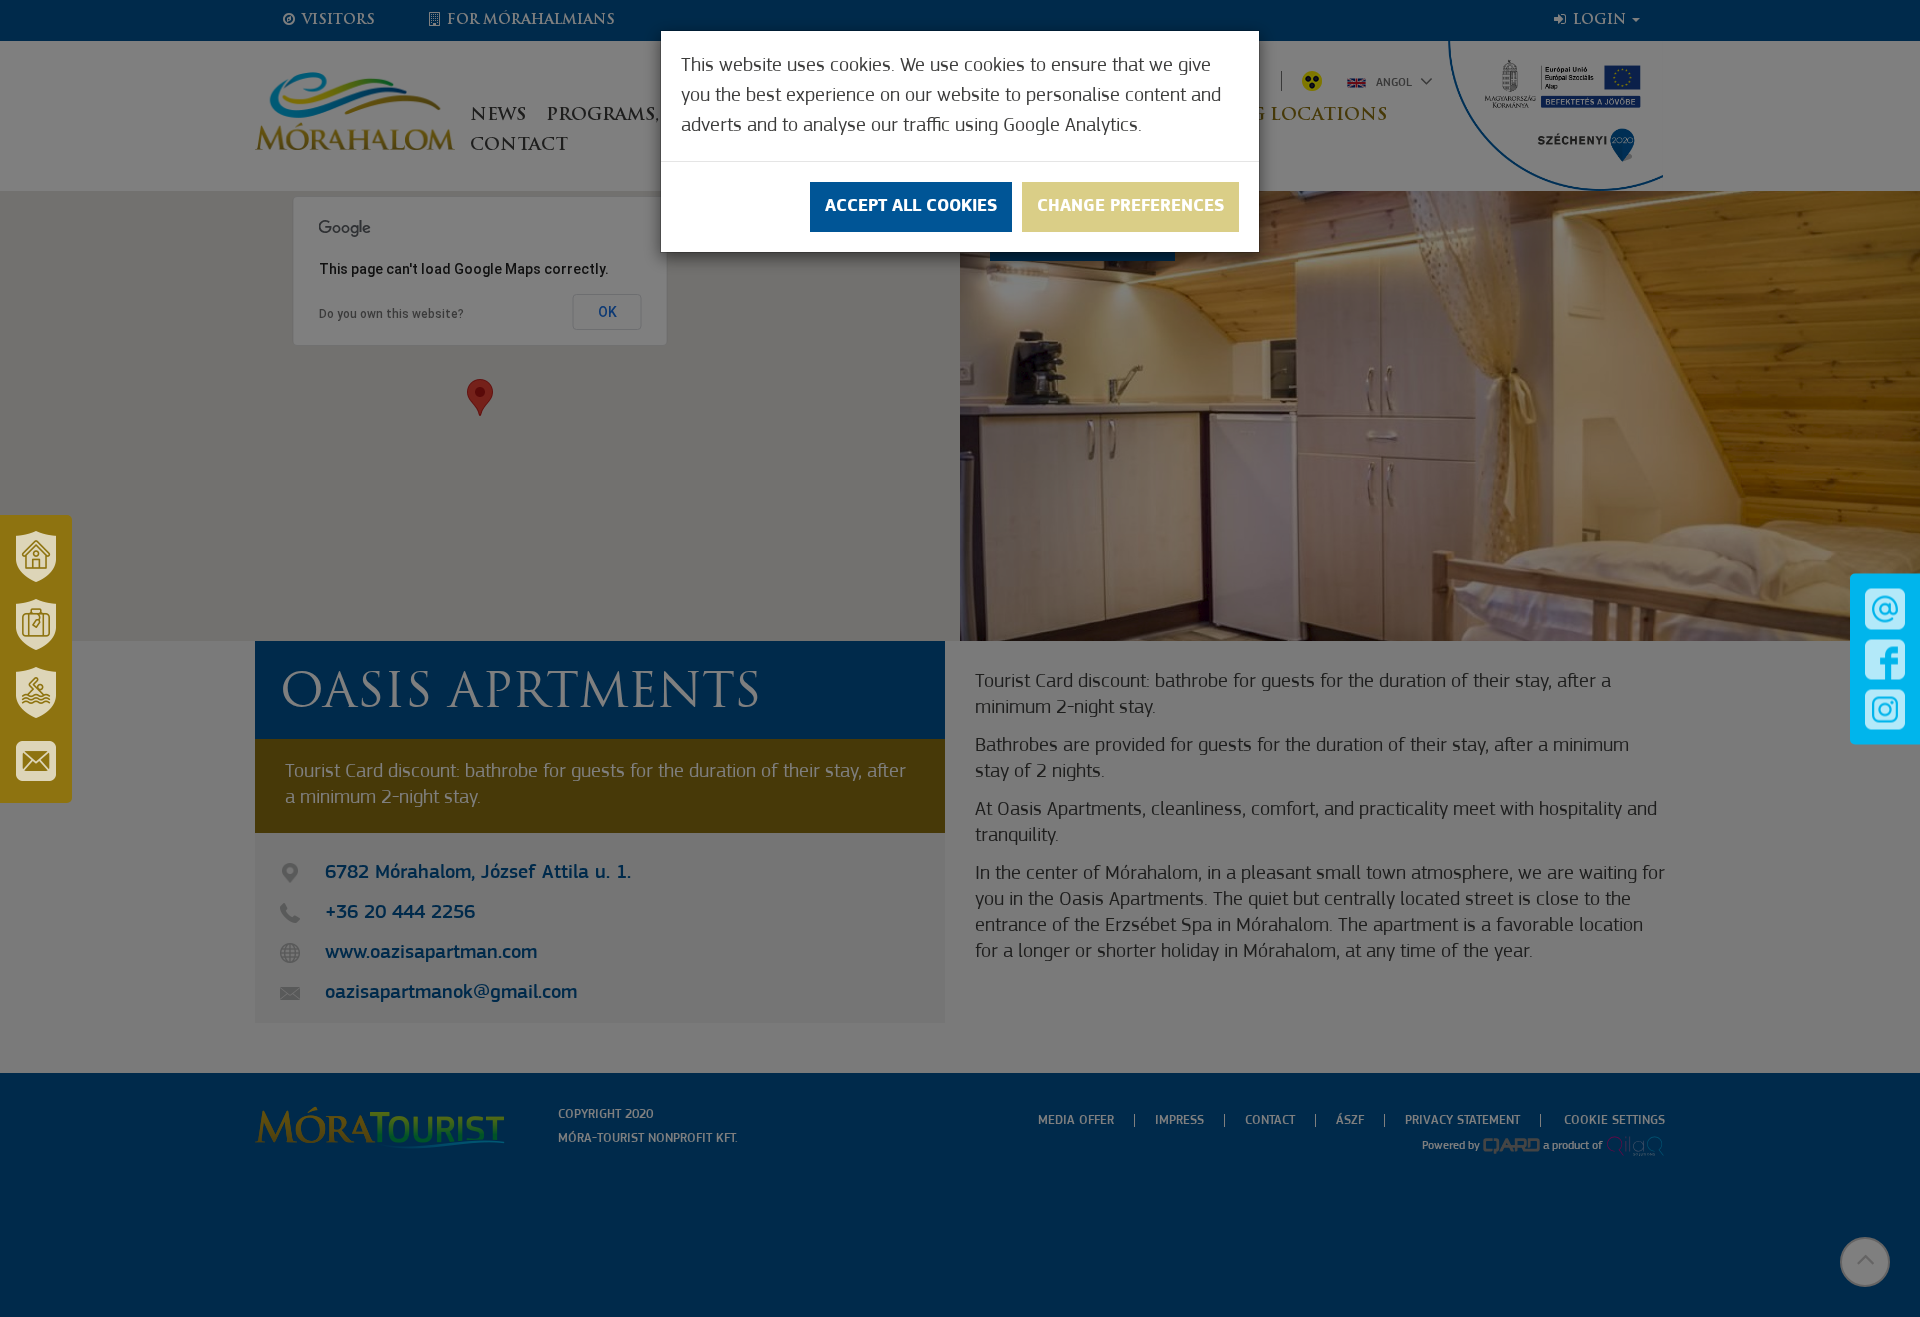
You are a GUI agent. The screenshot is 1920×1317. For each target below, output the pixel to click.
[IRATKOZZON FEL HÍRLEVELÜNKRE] (36, 761)
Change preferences (1130, 207)
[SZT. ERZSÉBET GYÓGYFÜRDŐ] (36, 693)
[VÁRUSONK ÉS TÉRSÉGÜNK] (36, 557)
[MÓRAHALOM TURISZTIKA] (36, 625)
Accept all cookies (911, 207)
